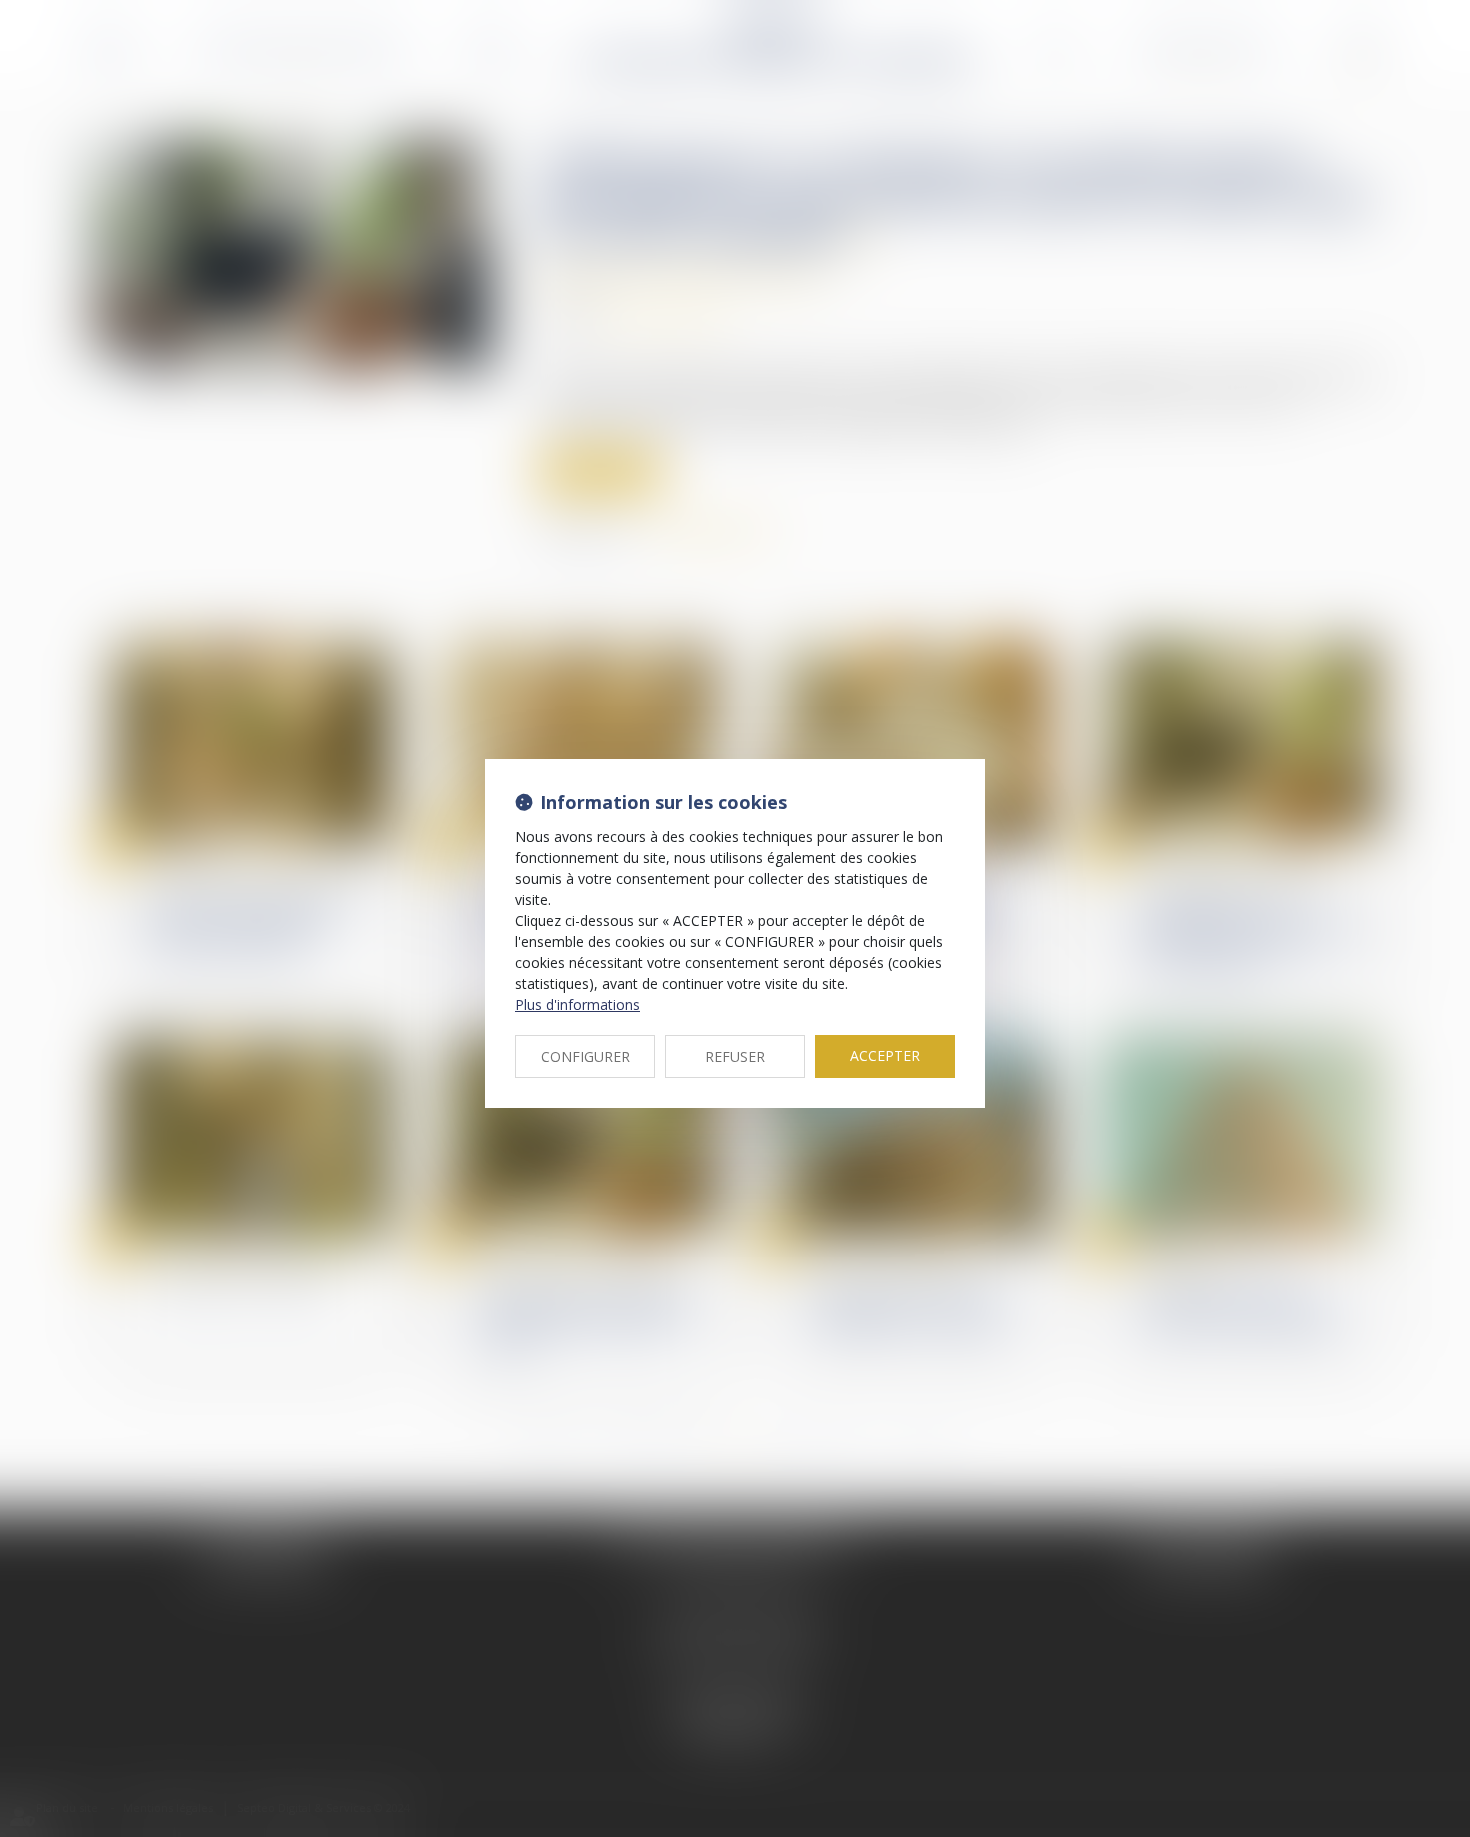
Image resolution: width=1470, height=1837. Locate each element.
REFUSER (735, 1056)
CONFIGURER (585, 1056)
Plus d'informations (577, 1004)
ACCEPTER (885, 1055)
